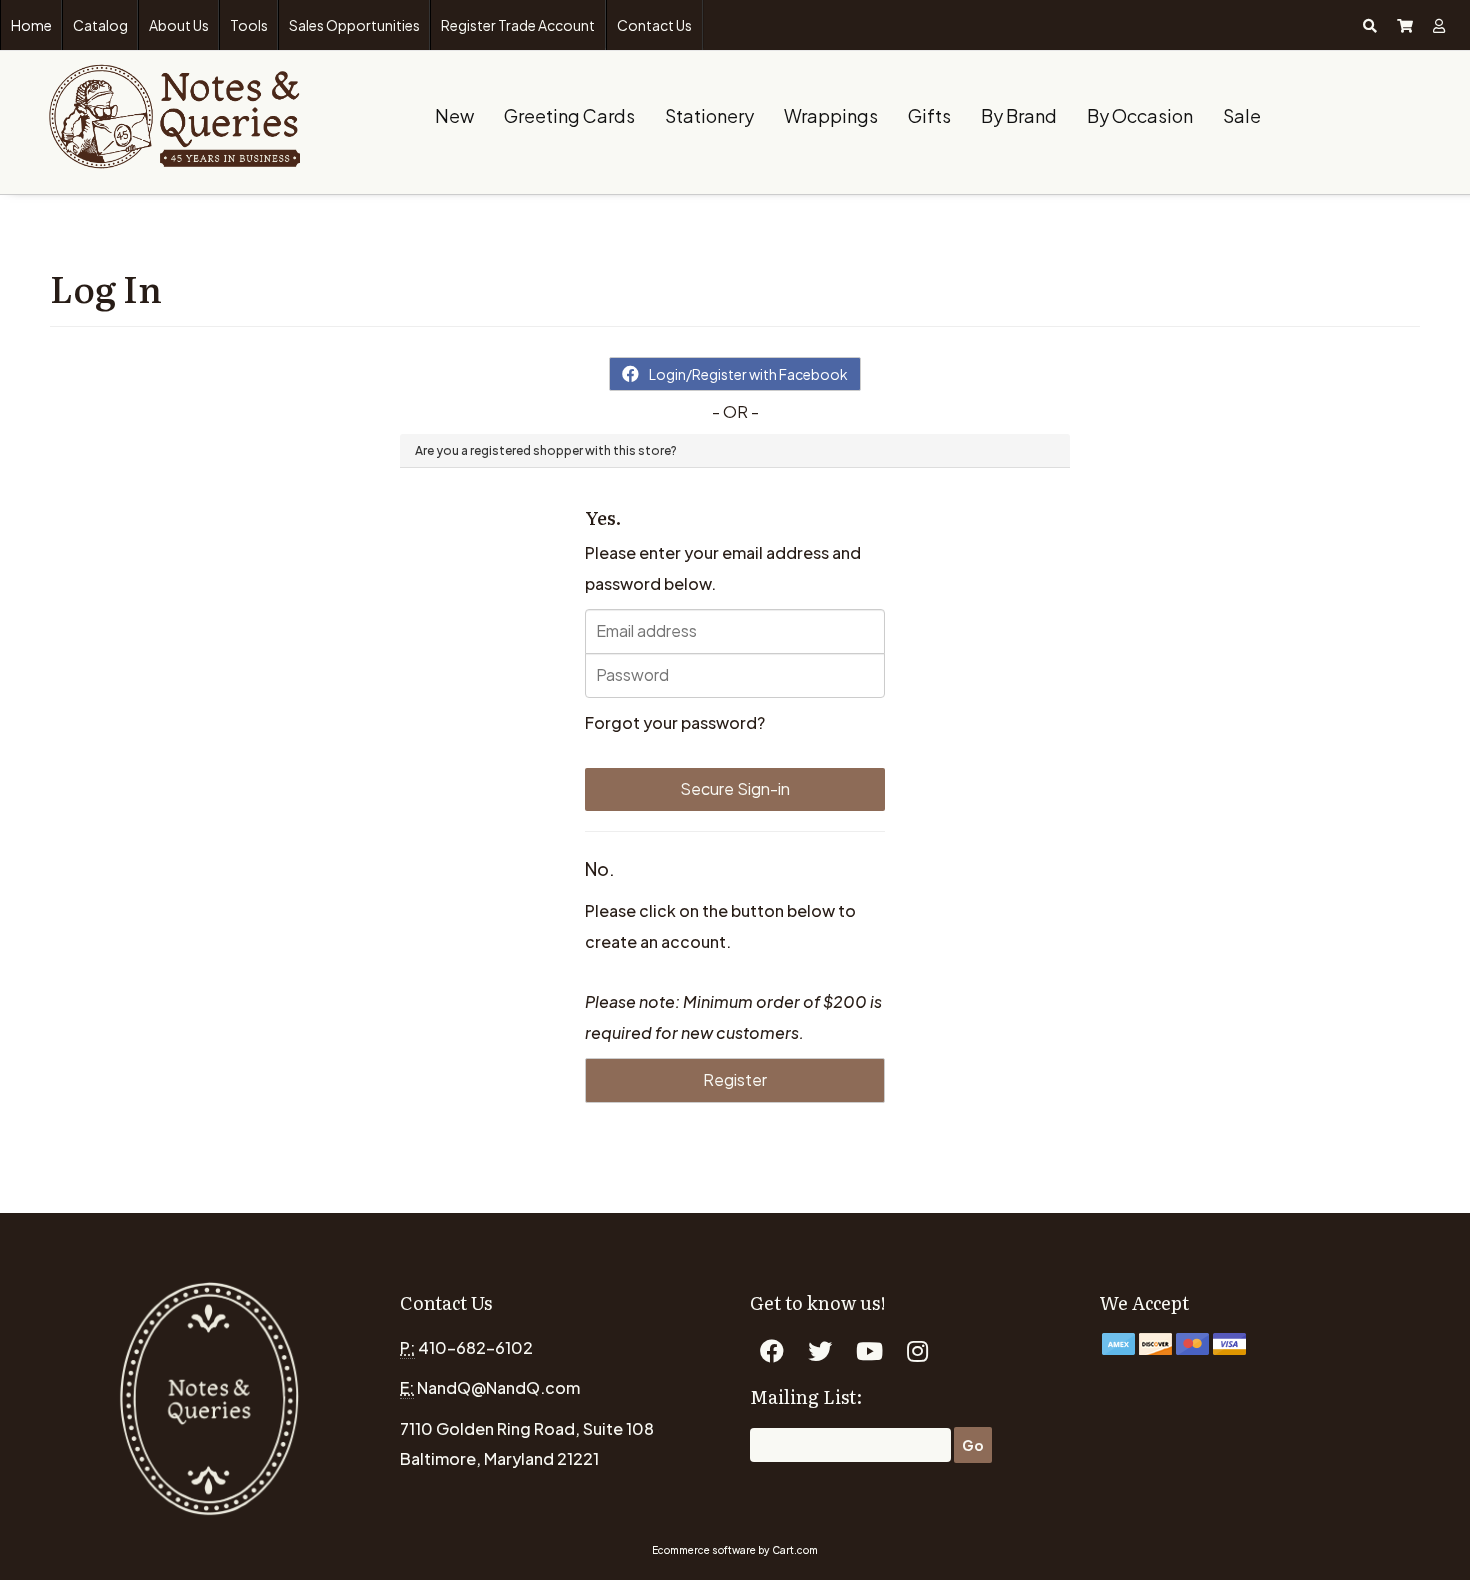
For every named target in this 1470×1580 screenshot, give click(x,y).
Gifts (929, 115)
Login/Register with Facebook (748, 374)
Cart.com (795, 1550)
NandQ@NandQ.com (498, 1387)
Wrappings (831, 115)
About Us (179, 25)
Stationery (709, 115)
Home (31, 25)
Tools (249, 25)
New (454, 115)
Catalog (100, 25)
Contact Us (654, 25)
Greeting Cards (569, 115)
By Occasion (1140, 115)
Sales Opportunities (354, 25)
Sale (1242, 115)
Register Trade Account (518, 25)
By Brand (1019, 115)
